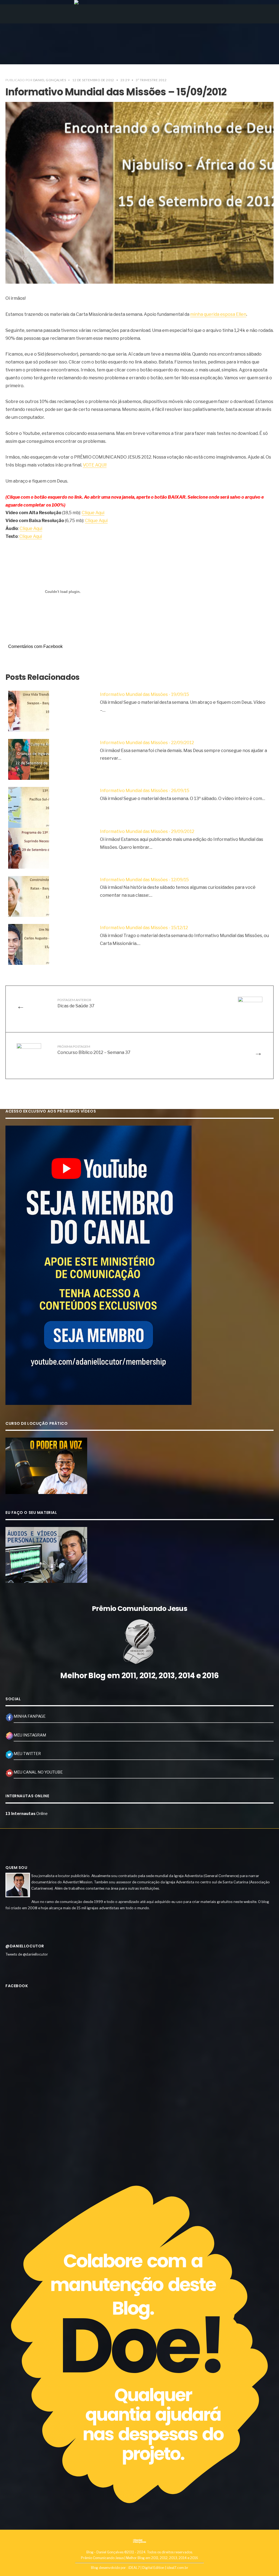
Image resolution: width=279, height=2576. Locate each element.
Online (27, 1814)
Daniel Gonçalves (50, 80)
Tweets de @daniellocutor (27, 1954)
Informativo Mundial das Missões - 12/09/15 (144, 880)
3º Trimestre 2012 (151, 80)
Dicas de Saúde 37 (76, 1003)
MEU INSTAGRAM (30, 1735)
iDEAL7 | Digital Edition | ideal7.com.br (158, 2568)
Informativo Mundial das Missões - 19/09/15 (145, 694)
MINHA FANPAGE (30, 1716)
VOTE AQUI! (95, 465)
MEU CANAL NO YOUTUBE (38, 1772)
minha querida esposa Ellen (218, 314)
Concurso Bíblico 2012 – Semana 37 (94, 1050)
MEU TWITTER (27, 1754)
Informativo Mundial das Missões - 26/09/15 (145, 791)
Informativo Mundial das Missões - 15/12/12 (144, 928)
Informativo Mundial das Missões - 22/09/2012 (147, 743)
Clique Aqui (93, 513)
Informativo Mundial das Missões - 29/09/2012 (147, 831)
